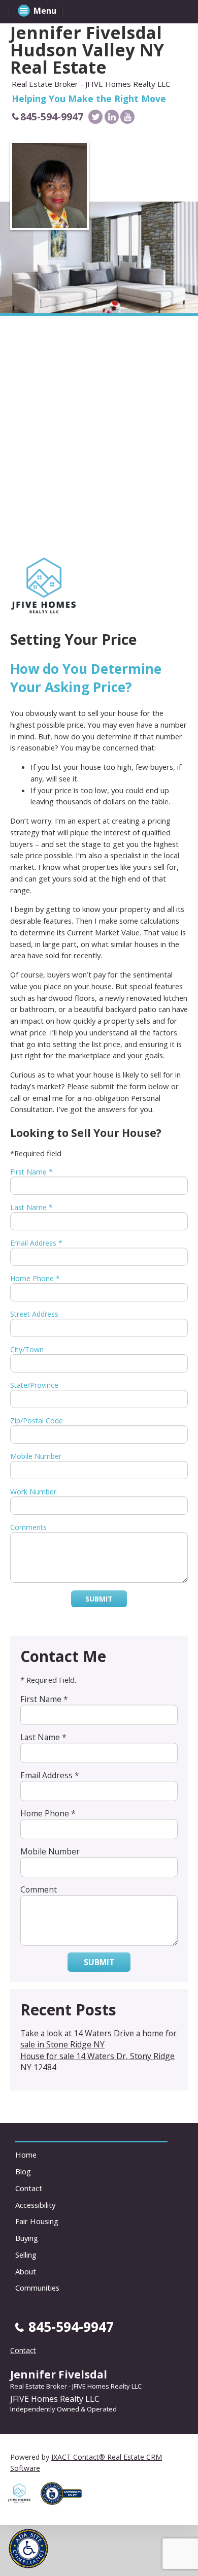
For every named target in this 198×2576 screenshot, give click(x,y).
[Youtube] (127, 117)
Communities (37, 2288)
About (26, 2271)
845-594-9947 (52, 117)
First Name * (31, 1172)
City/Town (27, 1349)
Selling (26, 2255)
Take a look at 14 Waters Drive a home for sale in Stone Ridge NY (98, 2039)
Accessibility (35, 2205)
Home (26, 2155)
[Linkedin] (112, 117)
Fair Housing (37, 2221)
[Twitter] (95, 117)
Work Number (33, 1492)
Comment (39, 1889)
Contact (29, 2188)
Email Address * (36, 1243)
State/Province (34, 1385)
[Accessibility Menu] (28, 2549)
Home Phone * (35, 1278)
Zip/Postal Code (37, 1421)
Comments (28, 1527)
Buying (27, 2238)
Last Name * (31, 1207)
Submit (99, 1599)
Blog (23, 2171)
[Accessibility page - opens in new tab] (65, 2508)
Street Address (34, 1314)
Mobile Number (36, 1456)
